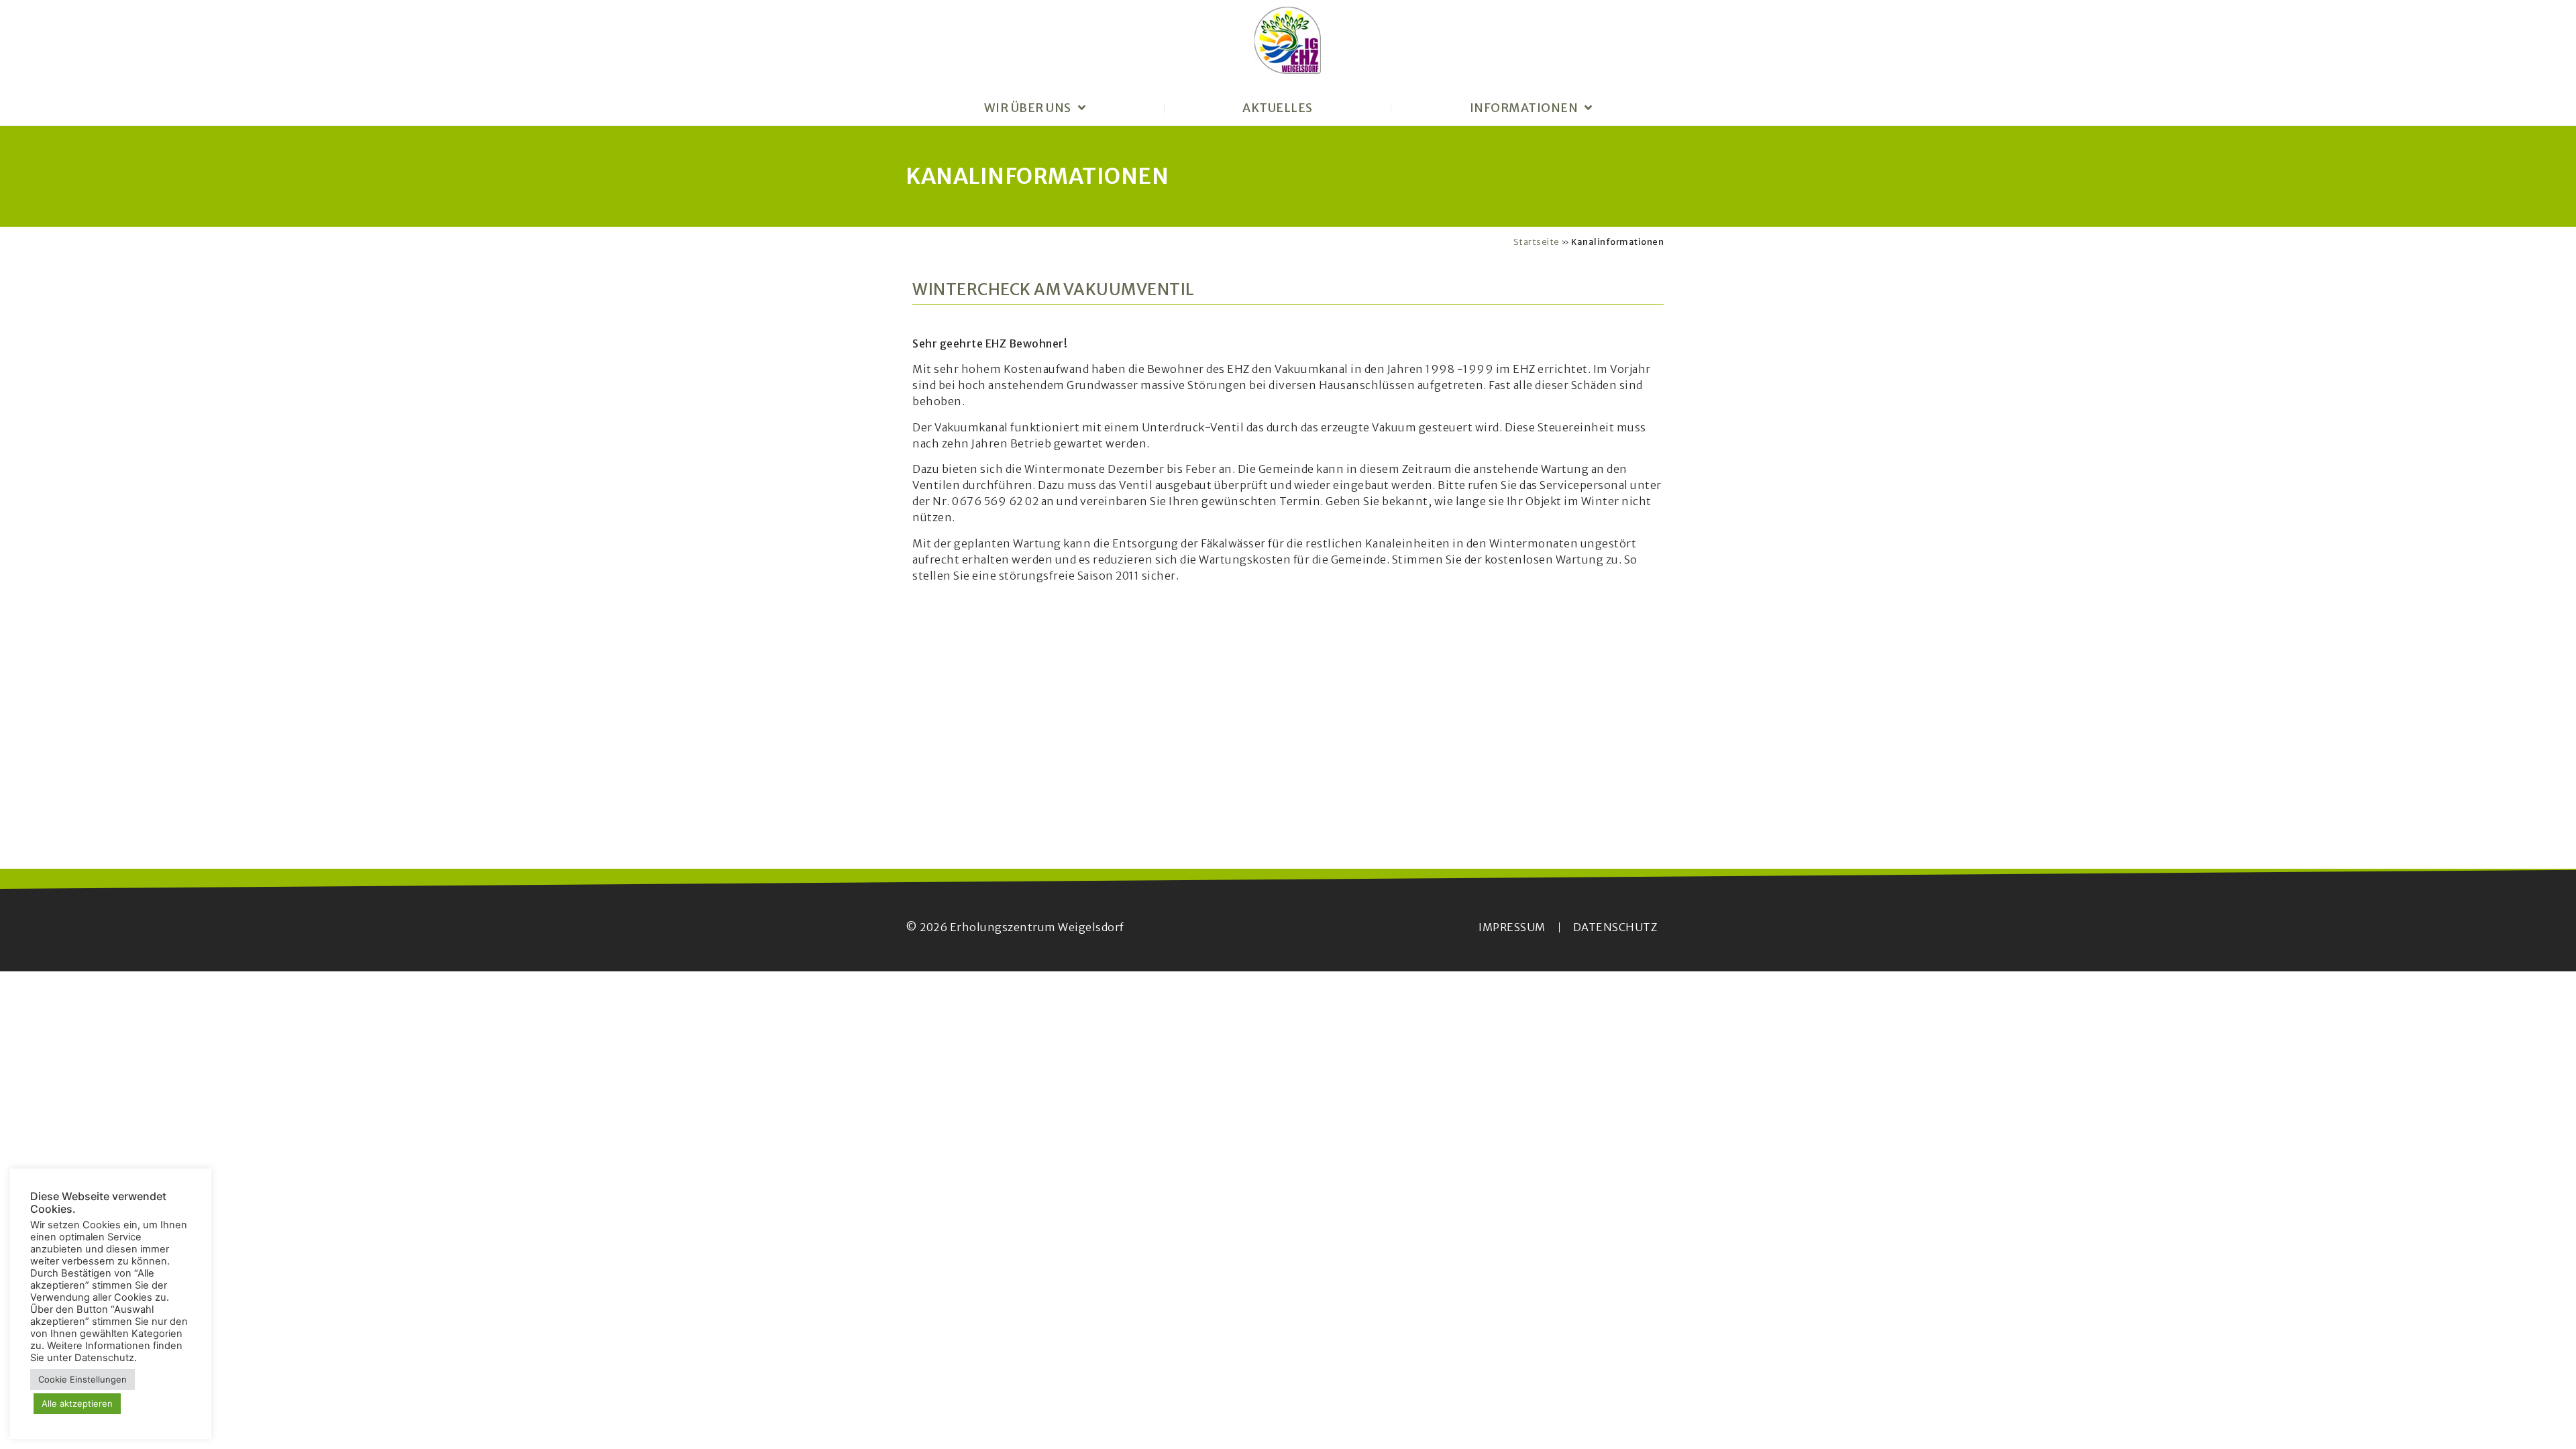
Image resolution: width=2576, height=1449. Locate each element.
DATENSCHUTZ (1615, 927)
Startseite (1537, 241)
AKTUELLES (1278, 108)
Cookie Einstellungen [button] (83, 1379)
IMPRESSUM (1512, 927)
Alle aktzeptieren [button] (77, 1403)
